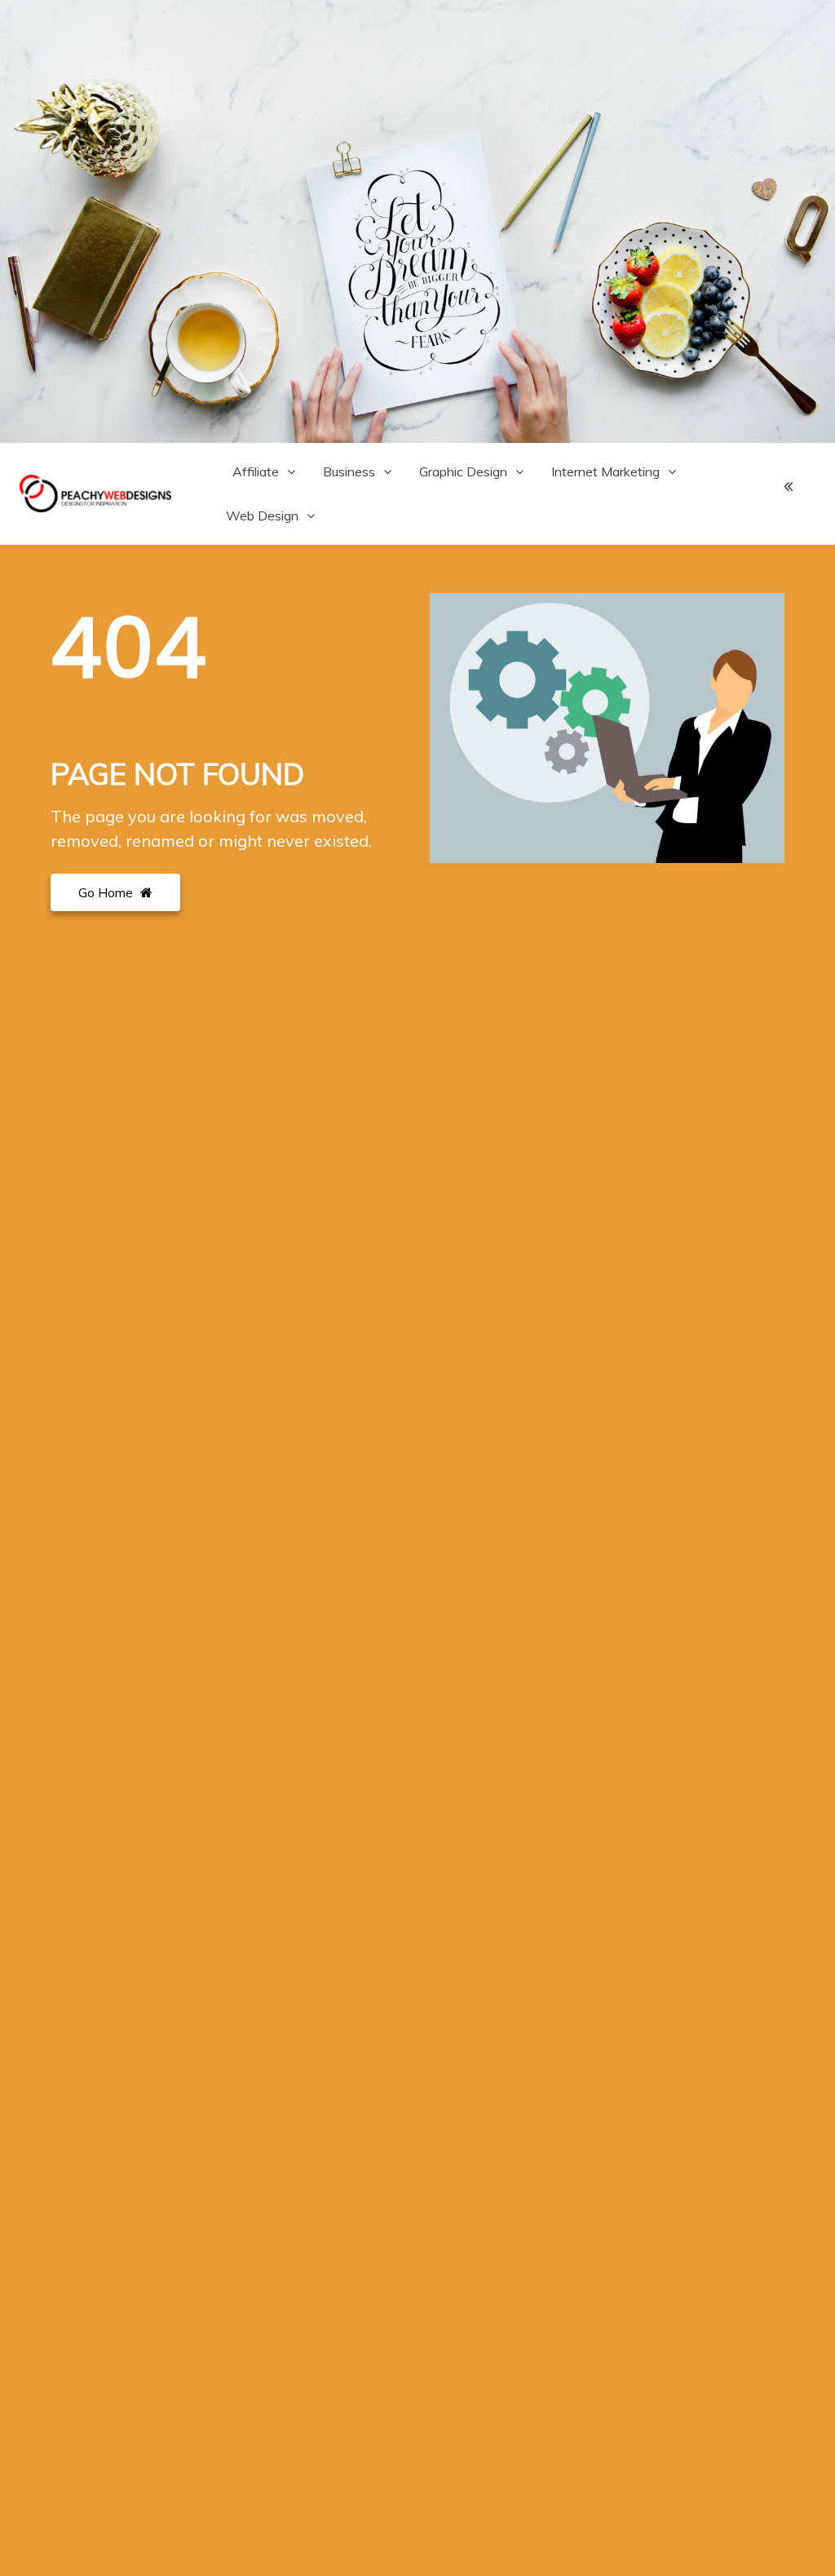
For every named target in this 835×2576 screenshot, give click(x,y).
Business (349, 471)
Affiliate (256, 471)
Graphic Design (463, 471)
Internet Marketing (605, 471)
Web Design (262, 516)
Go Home (107, 892)
